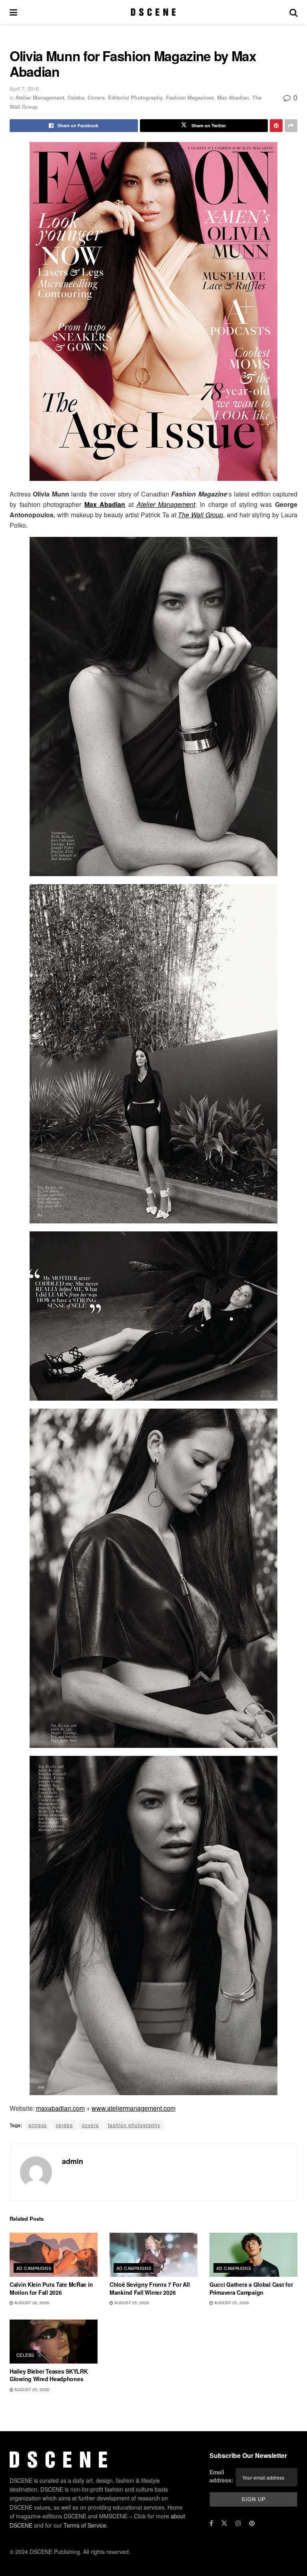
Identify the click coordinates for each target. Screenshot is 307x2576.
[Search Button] (293, 12)
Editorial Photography (135, 97)
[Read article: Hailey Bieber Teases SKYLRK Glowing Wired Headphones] (54, 2342)
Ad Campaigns (34, 2268)
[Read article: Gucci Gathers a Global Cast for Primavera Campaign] (253, 2255)
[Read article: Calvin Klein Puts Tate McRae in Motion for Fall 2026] (54, 2255)
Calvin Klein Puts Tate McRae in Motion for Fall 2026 (51, 2288)
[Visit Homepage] (153, 12)
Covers (96, 97)
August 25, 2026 (131, 2303)
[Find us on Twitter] (224, 2523)
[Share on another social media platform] (291, 126)
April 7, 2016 (24, 89)
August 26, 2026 (31, 2303)
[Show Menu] (13, 12)
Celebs (76, 97)
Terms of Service (85, 2525)
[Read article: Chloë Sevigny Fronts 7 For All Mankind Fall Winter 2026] (153, 2255)
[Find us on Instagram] (238, 2523)
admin (73, 2161)
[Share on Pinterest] (276, 126)
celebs (64, 2125)
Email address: (221, 2476)
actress (38, 2125)
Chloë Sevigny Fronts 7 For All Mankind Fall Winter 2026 (150, 2288)
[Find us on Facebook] (211, 2523)
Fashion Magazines (190, 97)
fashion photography (134, 2125)
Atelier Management (40, 97)
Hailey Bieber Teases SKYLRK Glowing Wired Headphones (49, 2375)
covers (90, 2125)
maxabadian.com (60, 2108)
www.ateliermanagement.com (134, 2108)
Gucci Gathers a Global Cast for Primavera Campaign (251, 2288)
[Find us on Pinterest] (252, 2523)
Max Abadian (233, 97)
